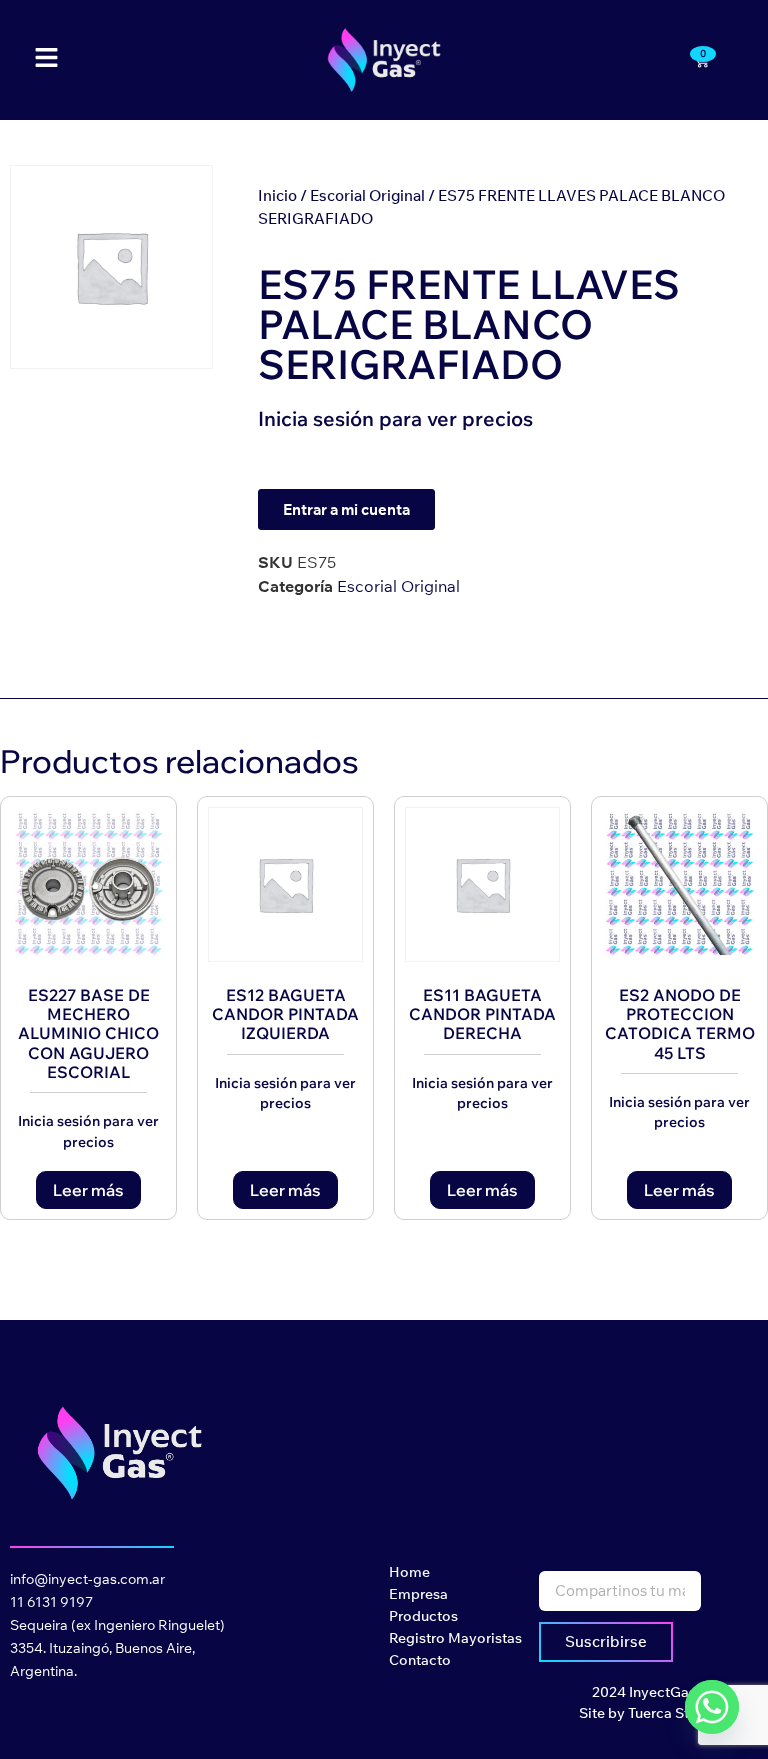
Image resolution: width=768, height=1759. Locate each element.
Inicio (277, 195)
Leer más (88, 1190)
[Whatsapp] (712, 1707)
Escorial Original (367, 195)
